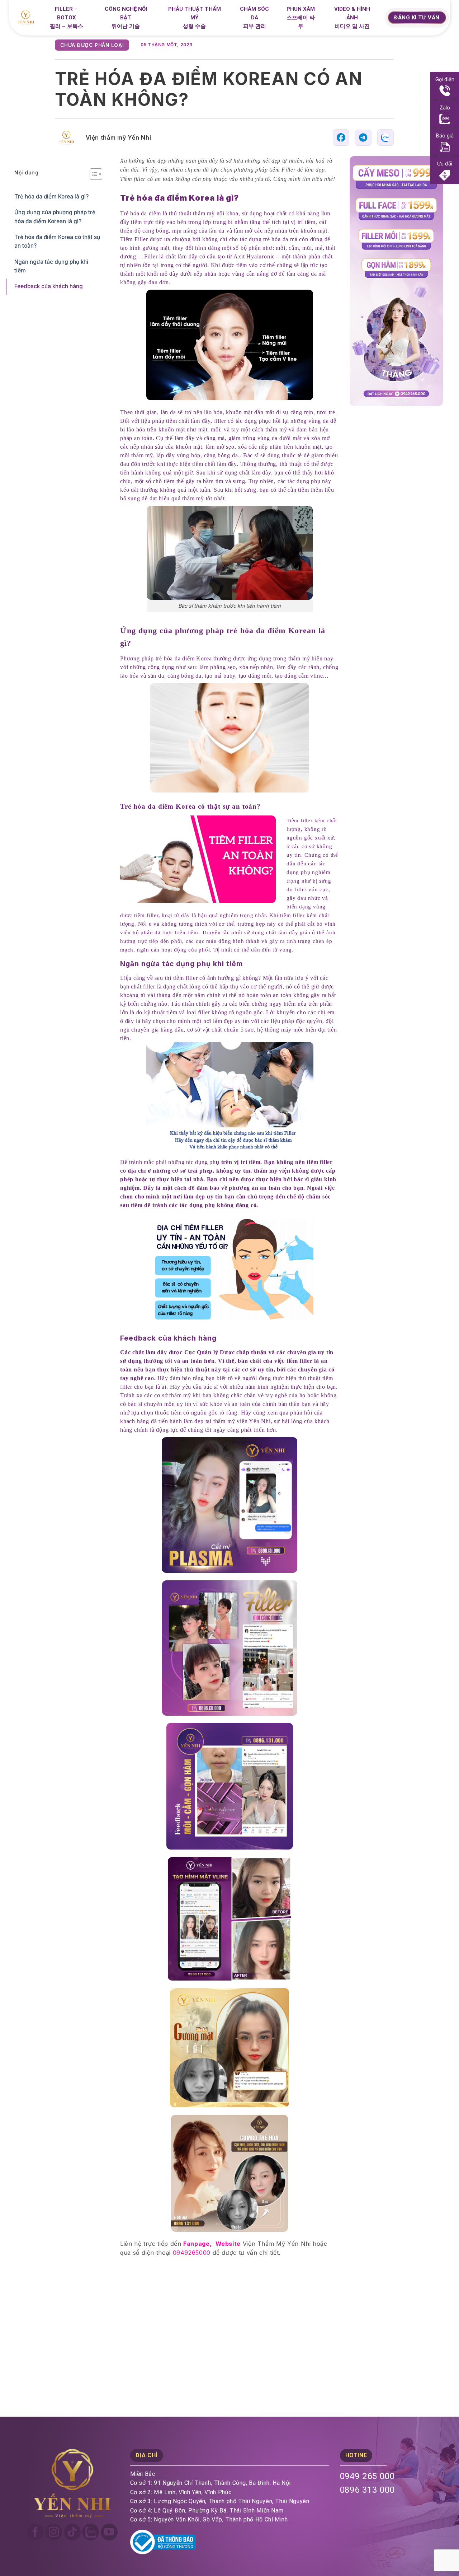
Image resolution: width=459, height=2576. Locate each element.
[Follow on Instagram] (54, 2532)
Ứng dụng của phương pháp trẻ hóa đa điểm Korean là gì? (55, 217)
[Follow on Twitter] (91, 2532)
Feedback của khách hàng (49, 286)
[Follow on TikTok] (72, 2532)
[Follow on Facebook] (35, 2532)
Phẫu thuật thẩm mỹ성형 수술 (195, 18)
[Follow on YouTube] (109, 2532)
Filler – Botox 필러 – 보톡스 (67, 18)
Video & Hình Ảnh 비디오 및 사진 (352, 18)
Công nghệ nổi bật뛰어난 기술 (126, 18)
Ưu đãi (445, 164)
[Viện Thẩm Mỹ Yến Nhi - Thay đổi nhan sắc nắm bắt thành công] (29, 18)
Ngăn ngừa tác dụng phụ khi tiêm (51, 266)
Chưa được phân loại (92, 45)
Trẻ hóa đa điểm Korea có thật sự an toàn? (57, 241)
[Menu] (378, 19)
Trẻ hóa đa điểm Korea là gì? (51, 197)
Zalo (445, 108)
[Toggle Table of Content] (92, 174)
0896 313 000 (368, 2490)
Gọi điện (445, 80)
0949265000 (192, 2253)
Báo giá (445, 136)
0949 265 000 (368, 2476)
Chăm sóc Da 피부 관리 (254, 18)
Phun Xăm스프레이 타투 (301, 18)
